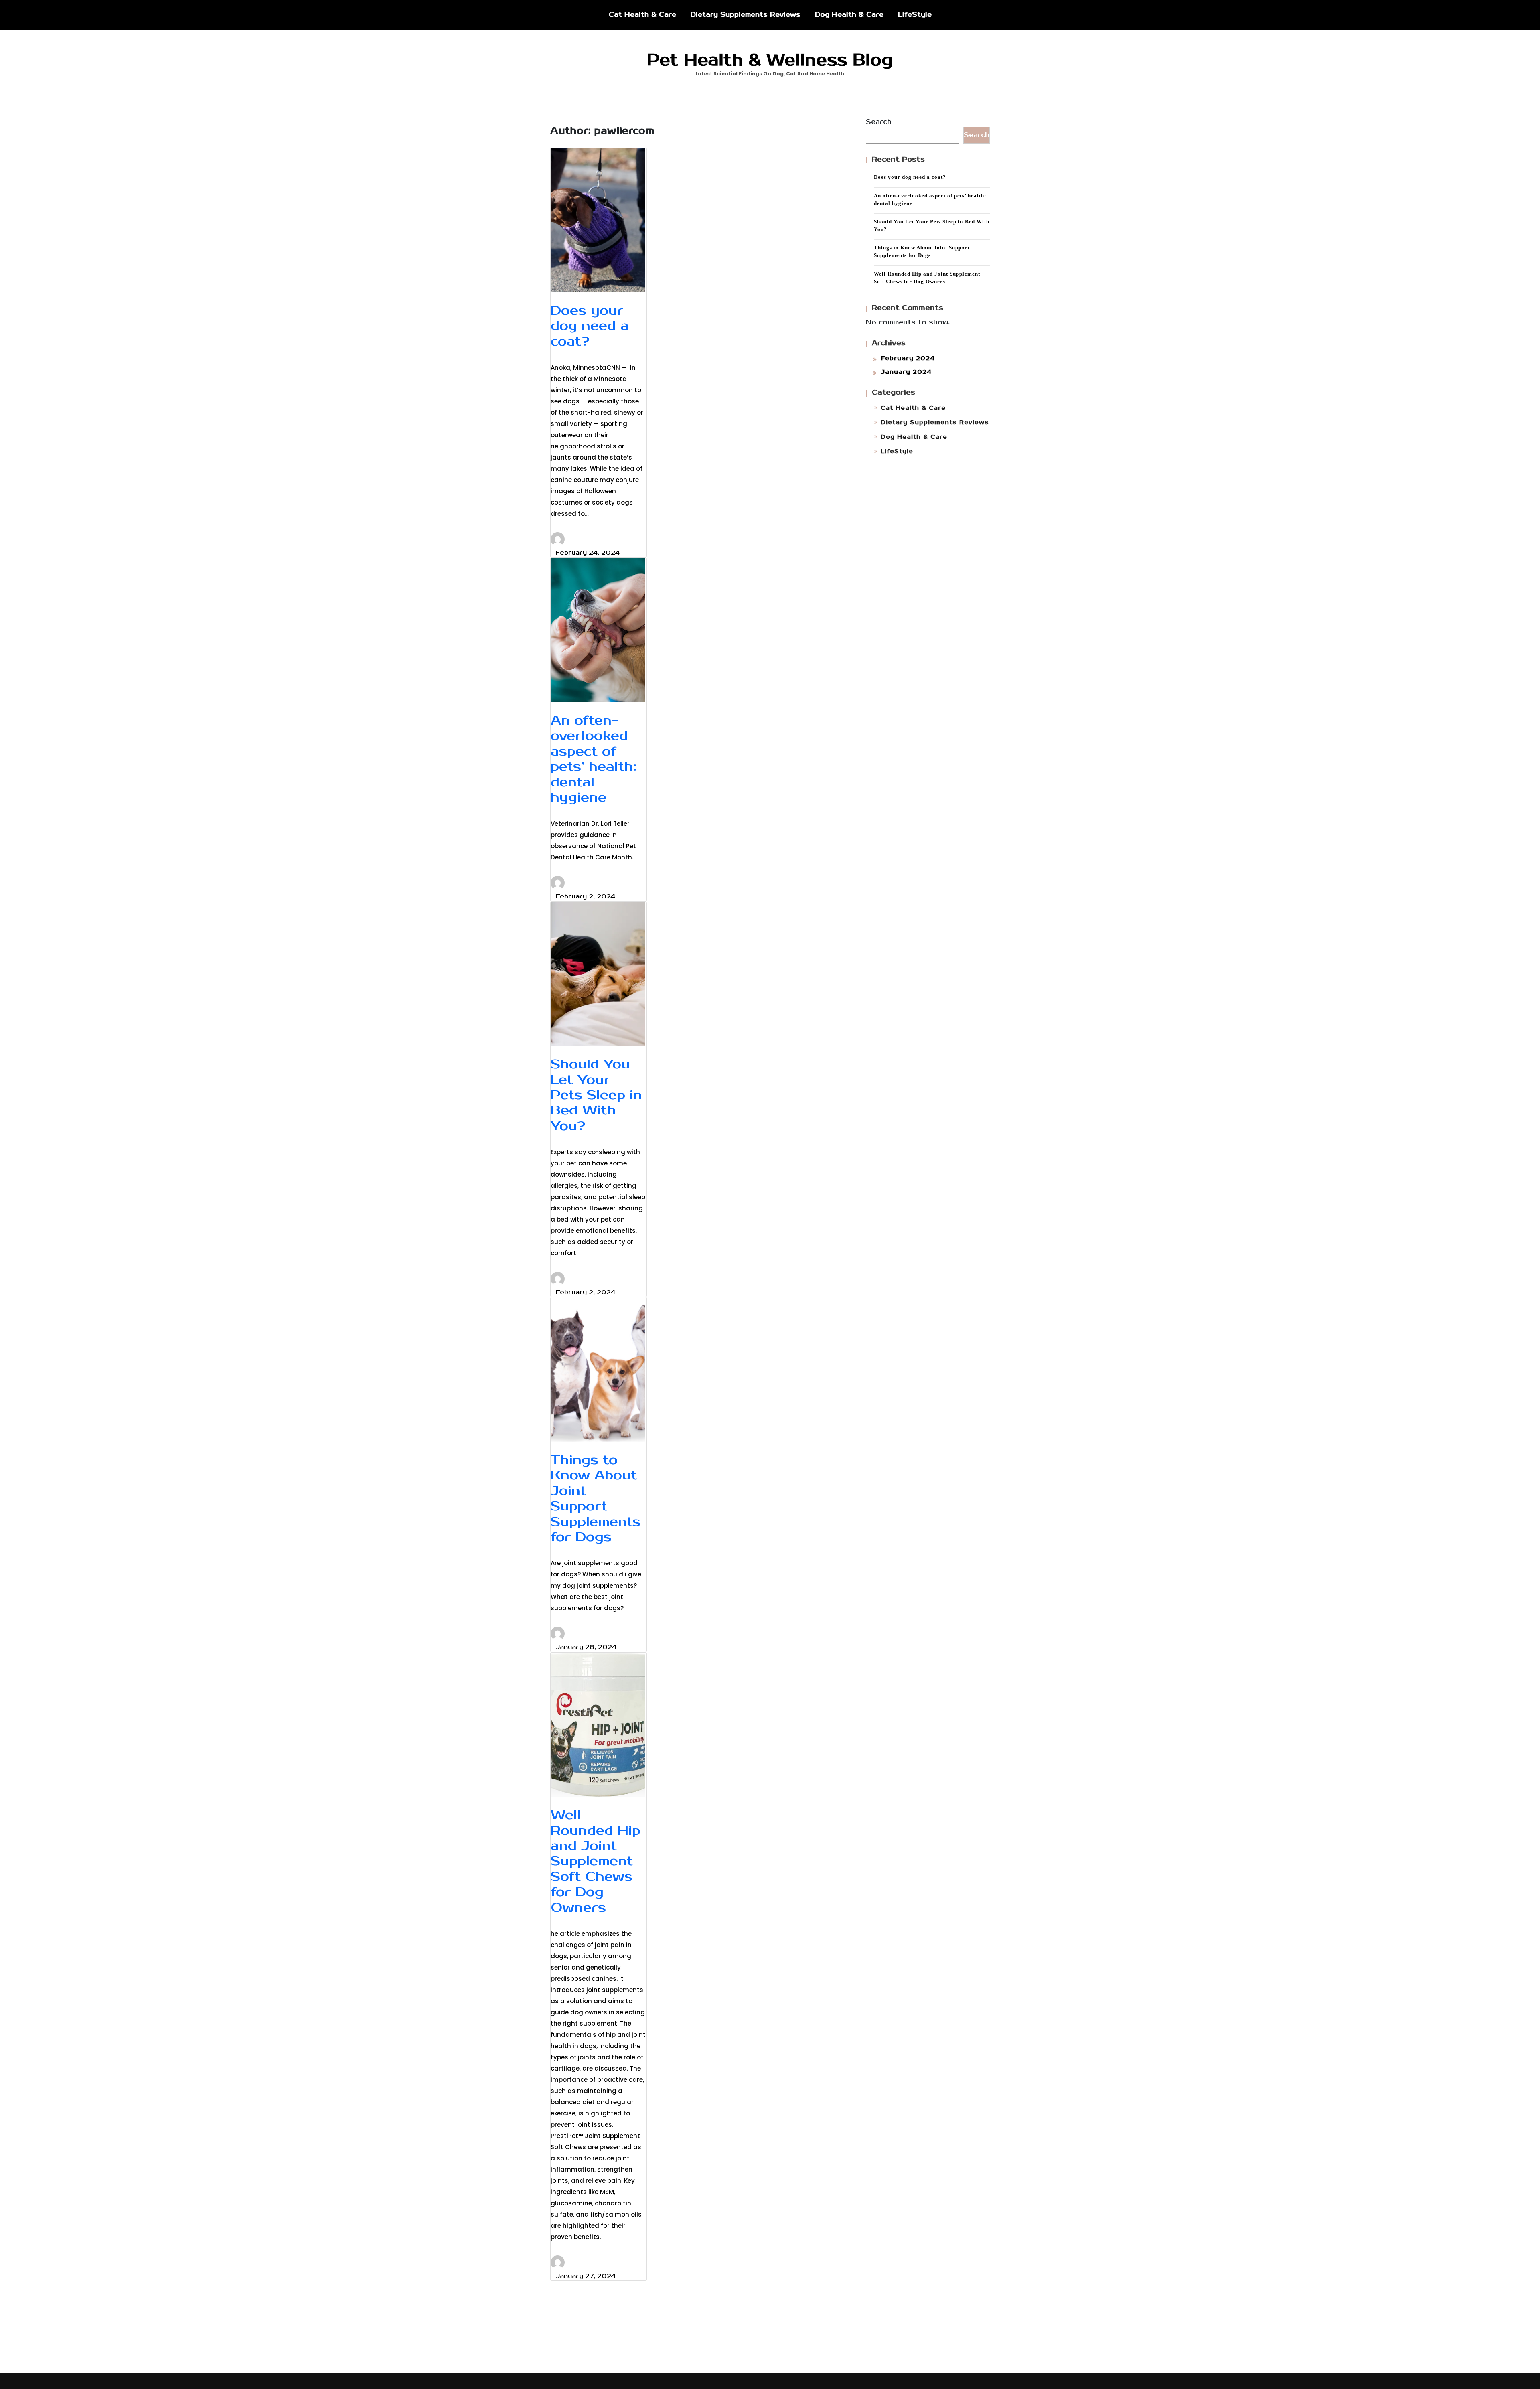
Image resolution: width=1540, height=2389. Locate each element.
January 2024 (906, 372)
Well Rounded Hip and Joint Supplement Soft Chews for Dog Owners (596, 1861)
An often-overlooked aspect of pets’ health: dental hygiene (594, 759)
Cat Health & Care (642, 15)
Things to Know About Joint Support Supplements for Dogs (596, 1498)
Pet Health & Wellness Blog (770, 60)
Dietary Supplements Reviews (746, 15)
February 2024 (908, 358)
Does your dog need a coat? (590, 326)
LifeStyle (915, 15)
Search (879, 122)
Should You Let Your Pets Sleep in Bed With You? (596, 1095)
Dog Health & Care (849, 15)
